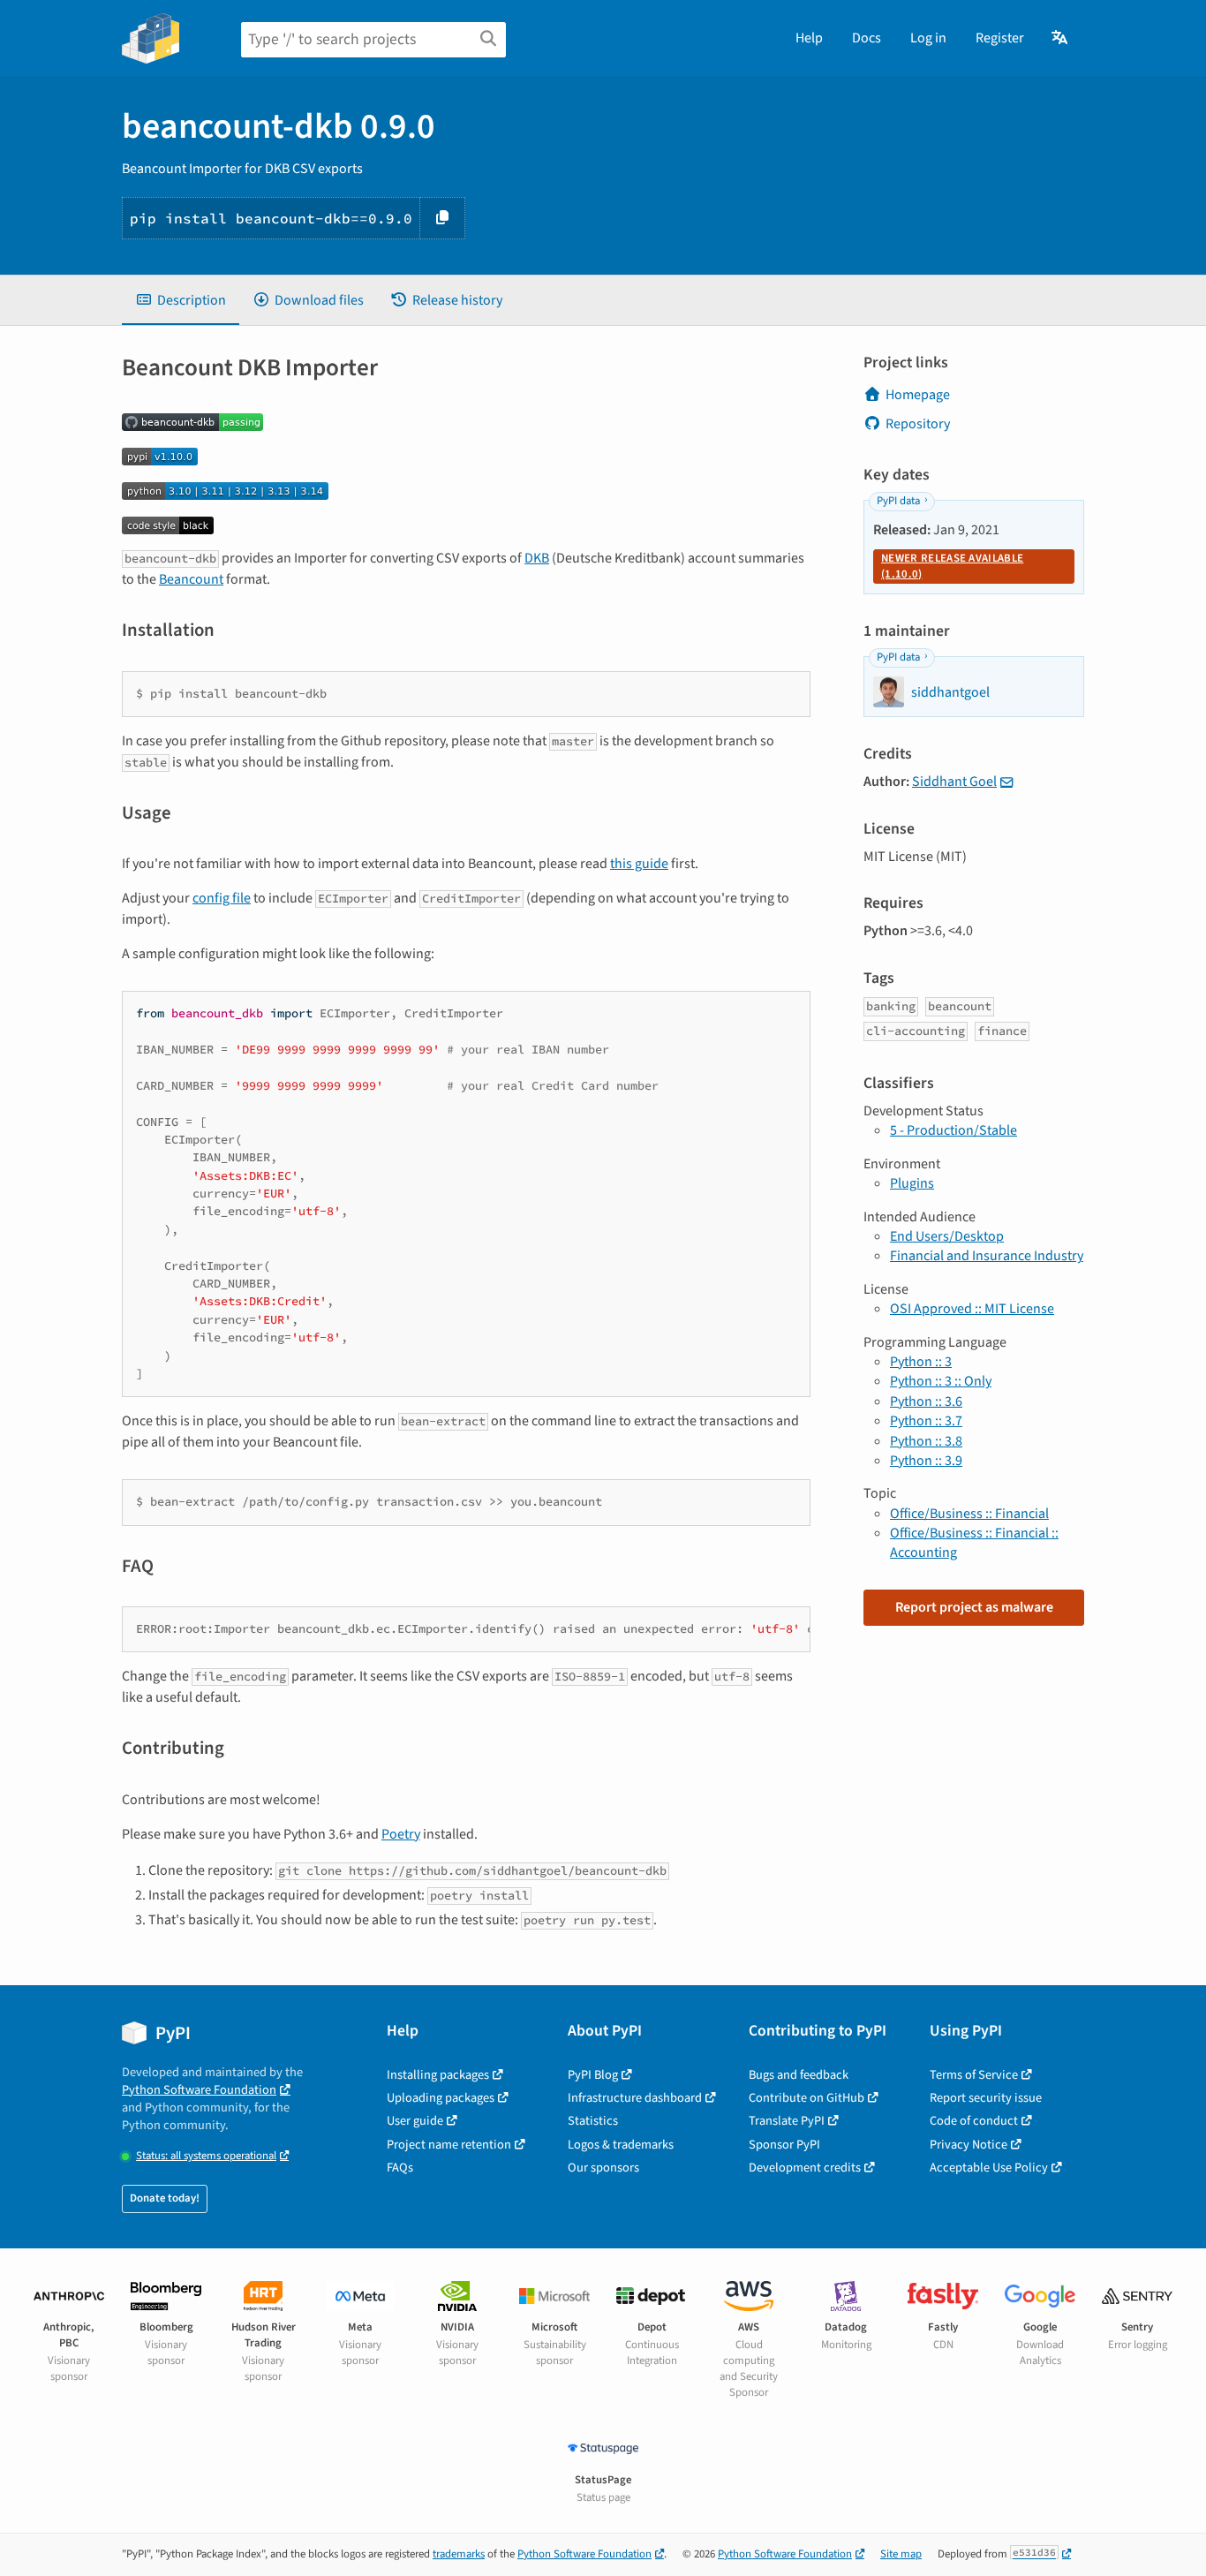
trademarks (459, 2554)
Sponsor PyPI (784, 2145)
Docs (867, 38)
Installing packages (438, 2075)
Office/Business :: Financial (969, 1514)
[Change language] (1061, 38)
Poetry (401, 1834)
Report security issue (986, 2098)
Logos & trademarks (621, 2145)
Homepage (918, 395)
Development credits (805, 2168)
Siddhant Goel (954, 782)
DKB (537, 558)
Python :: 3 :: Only (941, 1381)
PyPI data (898, 501)
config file (222, 898)
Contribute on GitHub (807, 2098)
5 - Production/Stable (953, 1130)
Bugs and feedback (799, 2075)
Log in (928, 38)
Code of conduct (974, 2121)
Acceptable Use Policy (989, 2168)
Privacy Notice (969, 2145)
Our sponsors (603, 2168)
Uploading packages (441, 2098)
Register (1000, 38)
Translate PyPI (787, 2121)
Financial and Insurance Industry (987, 1256)
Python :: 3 (921, 1362)
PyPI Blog (593, 2075)
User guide (415, 2121)
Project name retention (449, 2145)
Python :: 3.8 (926, 1441)
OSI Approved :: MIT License (972, 1309)
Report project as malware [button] (974, 1607)
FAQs (400, 2168)
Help (809, 38)
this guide (639, 864)
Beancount (191, 579)
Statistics (593, 2121)
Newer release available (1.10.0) (952, 566)
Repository (918, 424)
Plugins (912, 1183)
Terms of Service (974, 2075)
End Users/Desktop (947, 1236)
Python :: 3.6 (926, 1401)
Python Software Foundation (199, 2090)
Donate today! (165, 2198)
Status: (206, 2156)
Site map (901, 2554)
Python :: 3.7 (926, 1421)
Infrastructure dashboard (635, 2098)
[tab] (181, 300)
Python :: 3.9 (926, 1461)
